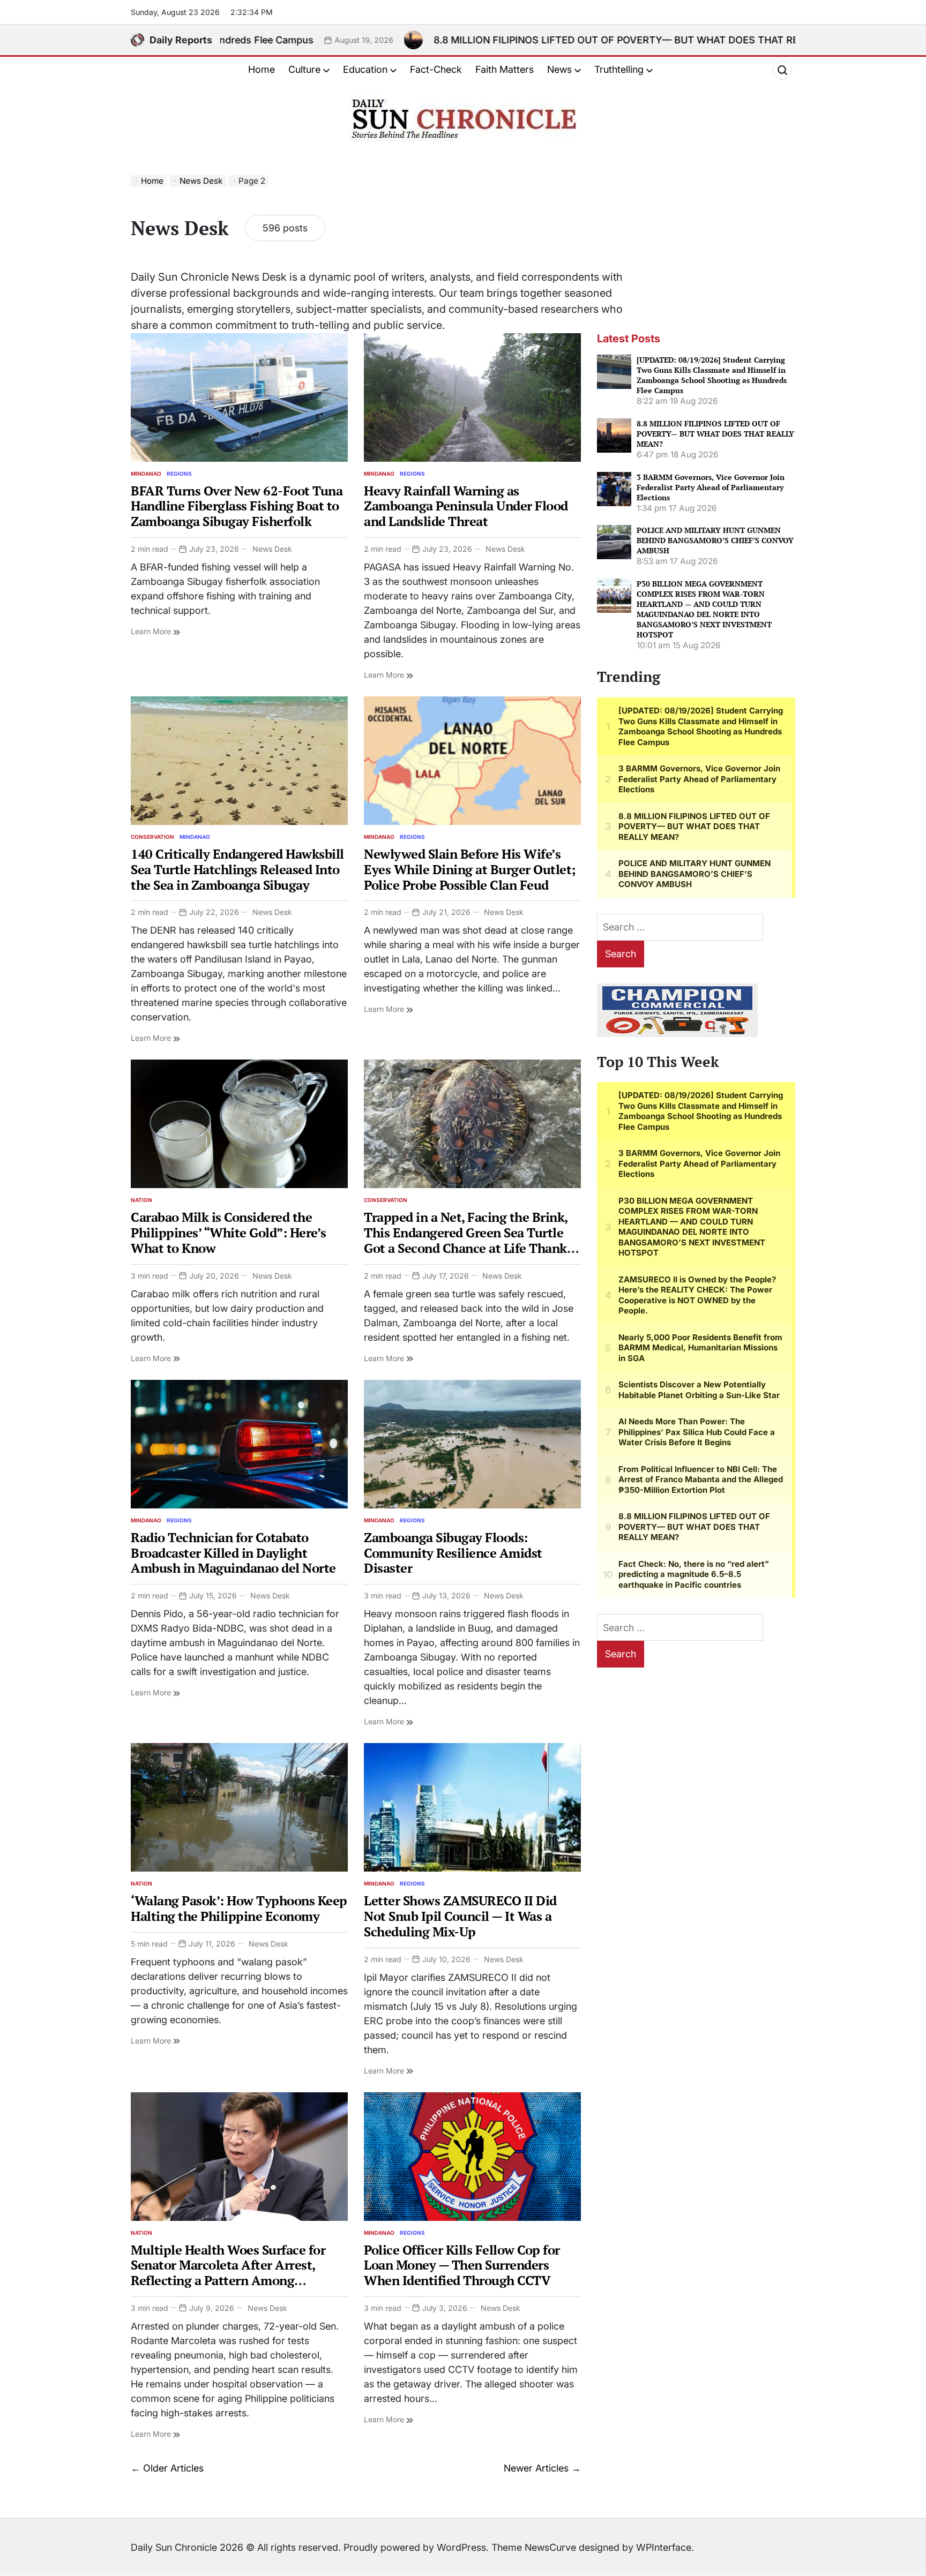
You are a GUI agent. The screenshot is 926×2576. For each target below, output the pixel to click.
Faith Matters (505, 69)
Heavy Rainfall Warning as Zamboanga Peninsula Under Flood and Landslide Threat (466, 506)
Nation (141, 1200)
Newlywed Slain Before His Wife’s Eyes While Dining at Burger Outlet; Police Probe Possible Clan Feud (470, 869)
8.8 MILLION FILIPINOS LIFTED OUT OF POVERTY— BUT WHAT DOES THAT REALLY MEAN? (454, 40)
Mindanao (146, 474)
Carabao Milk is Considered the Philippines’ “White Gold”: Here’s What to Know (229, 1233)
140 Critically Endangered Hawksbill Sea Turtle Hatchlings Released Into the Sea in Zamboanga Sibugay (237, 869)
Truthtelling (619, 69)
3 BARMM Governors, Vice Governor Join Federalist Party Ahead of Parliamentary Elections (711, 487)
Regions (179, 474)
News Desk (272, 549)
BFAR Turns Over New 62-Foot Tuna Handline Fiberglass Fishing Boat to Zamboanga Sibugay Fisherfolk (237, 506)
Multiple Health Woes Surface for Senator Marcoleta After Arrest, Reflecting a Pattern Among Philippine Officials (228, 2273)
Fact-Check (436, 69)
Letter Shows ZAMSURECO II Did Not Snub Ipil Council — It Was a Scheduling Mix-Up (460, 1916)
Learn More (152, 631)
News (559, 69)
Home (262, 69)
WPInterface (664, 2547)
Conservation (152, 837)
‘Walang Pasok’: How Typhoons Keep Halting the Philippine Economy (239, 1908)
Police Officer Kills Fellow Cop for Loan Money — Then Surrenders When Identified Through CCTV (462, 2265)
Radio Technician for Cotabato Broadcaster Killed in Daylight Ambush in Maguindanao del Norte (233, 1553)
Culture (304, 69)
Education (365, 69)
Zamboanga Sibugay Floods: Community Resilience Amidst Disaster (453, 1553)
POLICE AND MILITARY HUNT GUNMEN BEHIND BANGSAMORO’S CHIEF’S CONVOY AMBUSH (715, 540)
